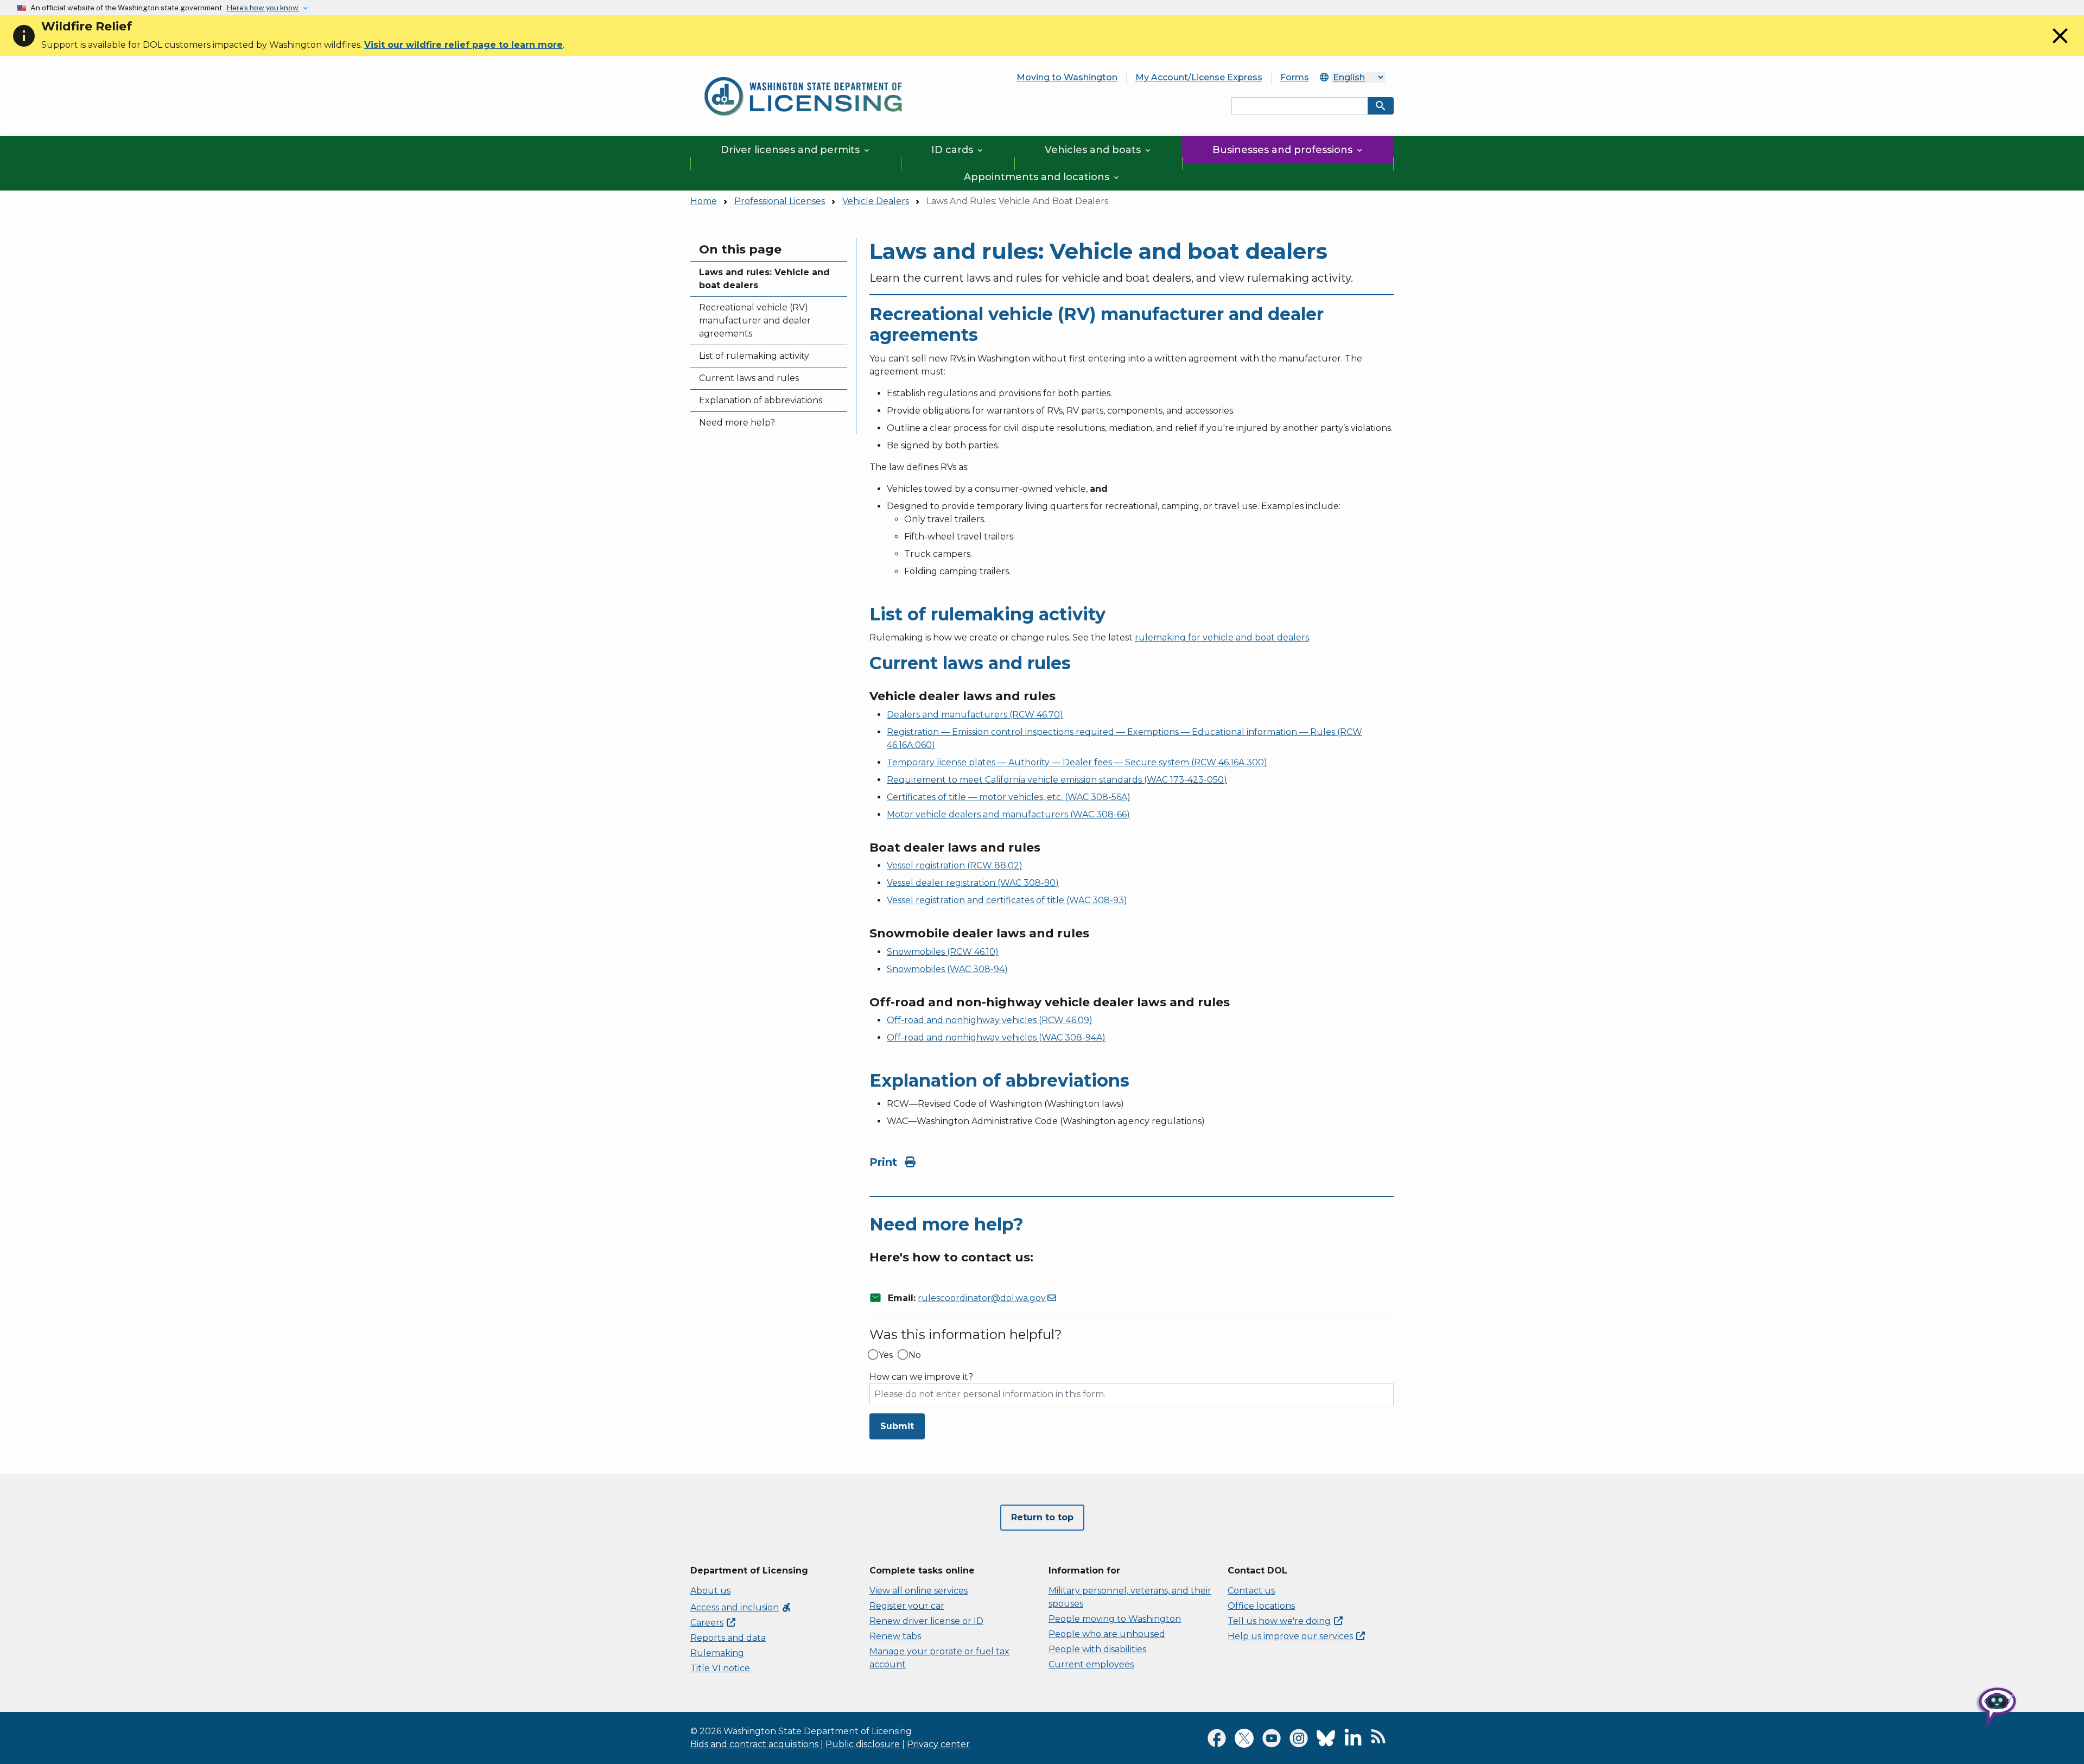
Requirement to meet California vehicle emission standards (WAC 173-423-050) (1057, 780)
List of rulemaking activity (754, 356)
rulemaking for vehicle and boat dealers (1222, 637)
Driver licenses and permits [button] (796, 150)
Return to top (1042, 1517)
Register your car (907, 1606)
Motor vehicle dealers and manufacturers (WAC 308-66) (1008, 814)
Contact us (1251, 1591)
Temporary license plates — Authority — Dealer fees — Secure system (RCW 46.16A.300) (1077, 762)
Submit (897, 1426)
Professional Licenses (780, 201)
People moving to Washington (1115, 1619)
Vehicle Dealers (876, 201)
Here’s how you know (263, 8)
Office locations (1261, 1606)
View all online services (919, 1591)
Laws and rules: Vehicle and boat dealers (764, 279)
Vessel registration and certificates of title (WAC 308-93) (1007, 900)
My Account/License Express (1199, 77)
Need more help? (737, 423)
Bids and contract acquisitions (754, 1744)
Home (704, 201)
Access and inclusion (741, 1607)
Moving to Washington (1067, 77)
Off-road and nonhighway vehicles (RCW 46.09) (990, 1020)
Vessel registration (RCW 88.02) (955, 865)
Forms (1295, 77)
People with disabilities (1097, 1649)
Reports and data (728, 1638)
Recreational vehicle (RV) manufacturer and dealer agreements (755, 321)
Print (885, 1162)
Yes (886, 1355)
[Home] (803, 71)
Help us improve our (1290, 1636)
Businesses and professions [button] (1288, 150)
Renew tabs (895, 1636)
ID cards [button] (958, 150)
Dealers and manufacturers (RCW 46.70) (975, 715)
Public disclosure (863, 1744)
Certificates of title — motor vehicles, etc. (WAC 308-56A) (1009, 797)
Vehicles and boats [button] (1098, 150)
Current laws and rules (749, 378)
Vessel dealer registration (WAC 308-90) (973, 883)
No (915, 1355)
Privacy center (938, 1744)
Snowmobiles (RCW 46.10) (943, 952)
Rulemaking (717, 1653)
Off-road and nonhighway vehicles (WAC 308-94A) (996, 1038)
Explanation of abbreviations (761, 400)
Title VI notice (720, 1668)
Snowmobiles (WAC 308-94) (947, 969)
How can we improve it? (921, 1377)
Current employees (1091, 1664)
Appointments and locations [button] (1042, 177)
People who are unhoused (1107, 1634)
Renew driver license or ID (926, 1621)
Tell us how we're (1279, 1621)
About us (710, 1591)
